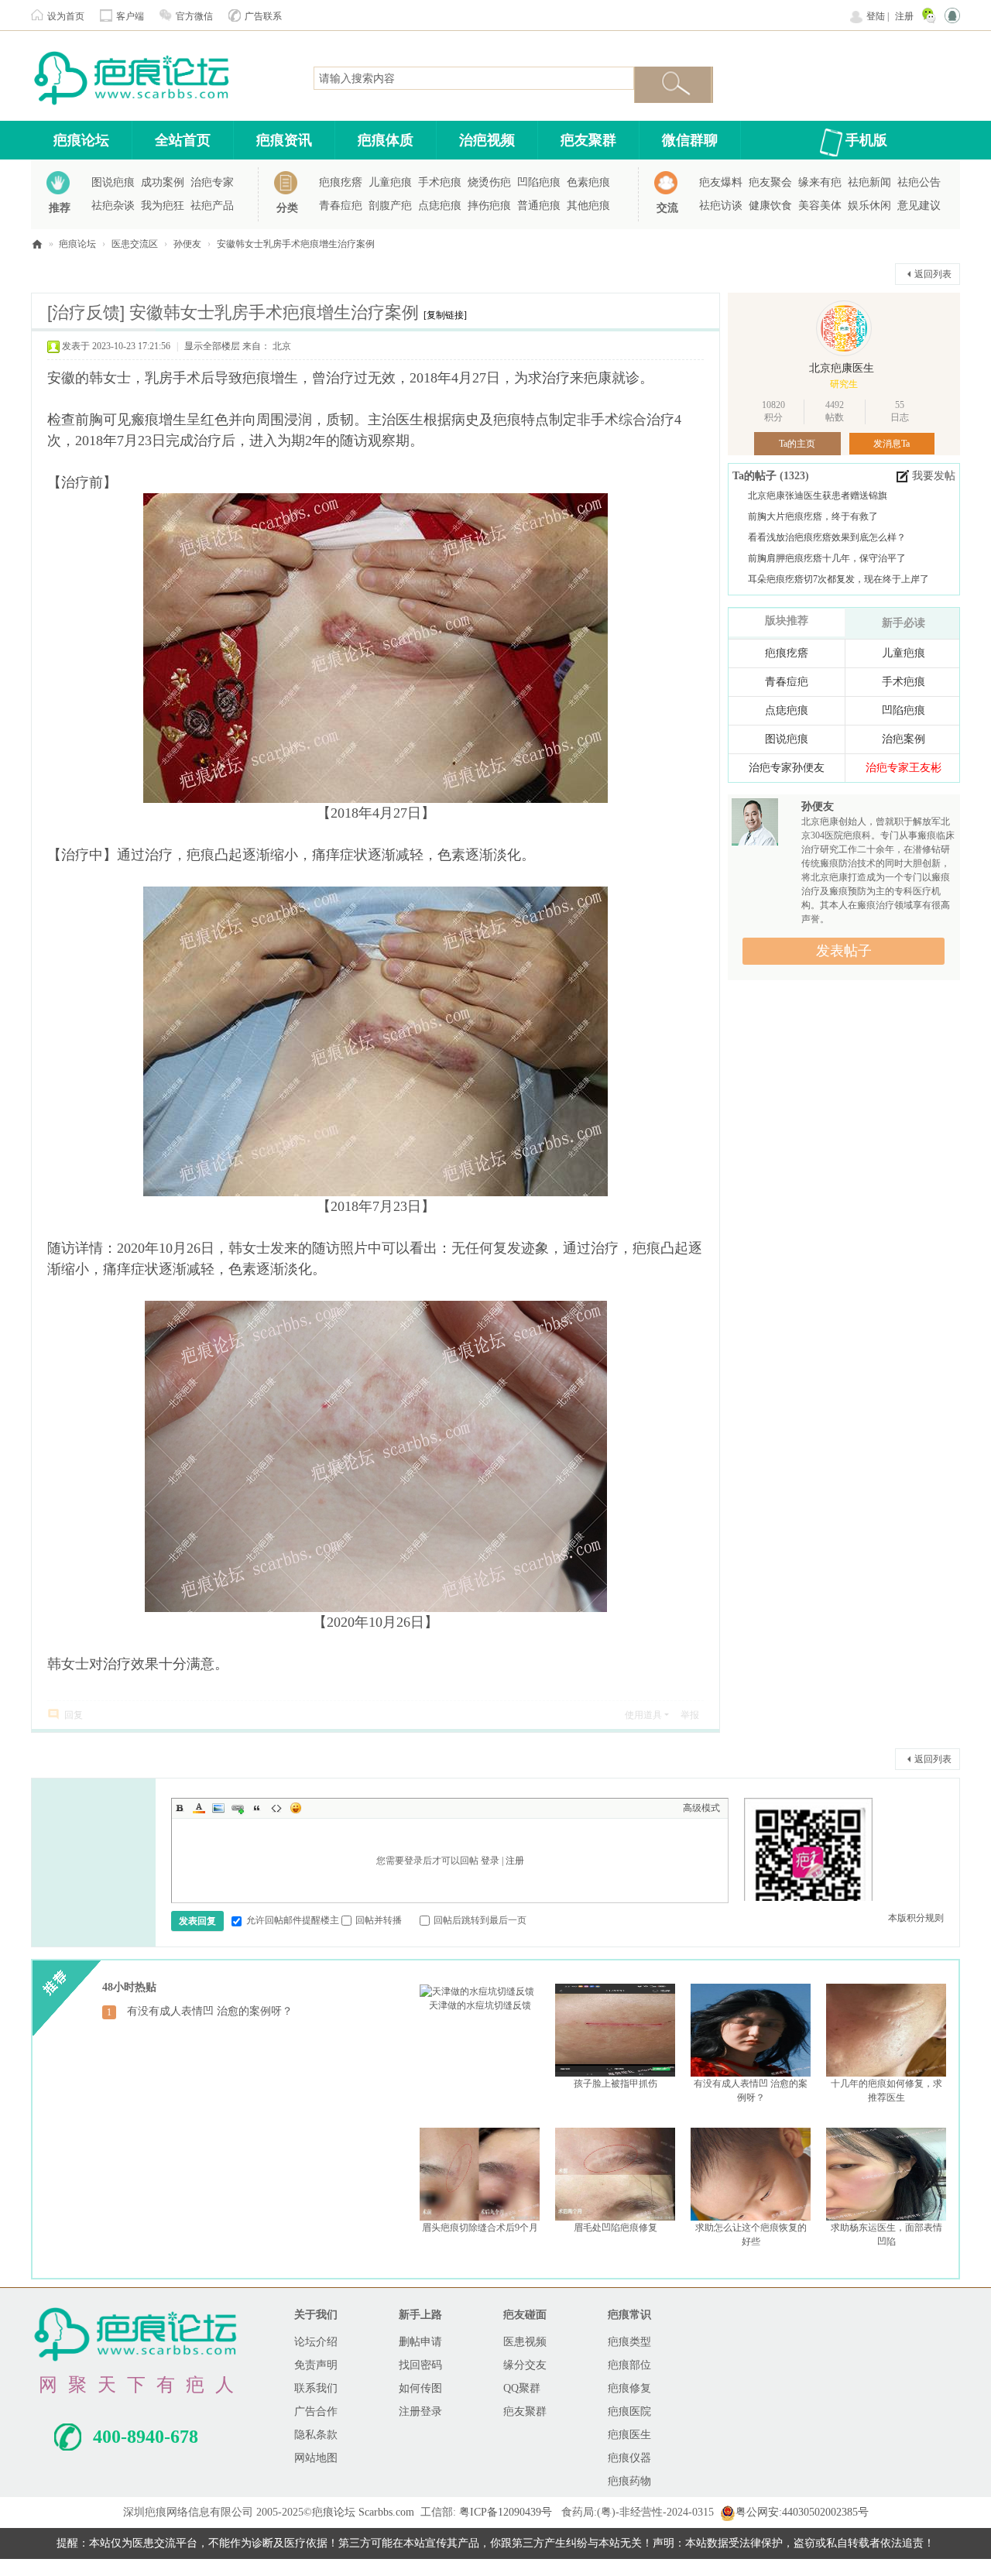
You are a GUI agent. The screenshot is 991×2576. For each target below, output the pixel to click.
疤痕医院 (629, 2411)
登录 (490, 1861)
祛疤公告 (919, 182)
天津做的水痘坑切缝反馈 (480, 2005)
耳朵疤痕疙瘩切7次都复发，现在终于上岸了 (838, 579)
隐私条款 (316, 2435)
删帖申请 (420, 2342)
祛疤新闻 (869, 182)
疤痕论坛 (81, 140)
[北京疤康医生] (844, 328)
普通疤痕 (539, 206)
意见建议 (919, 206)
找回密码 (420, 2365)
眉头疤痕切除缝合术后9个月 (480, 2228)
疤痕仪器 (629, 2458)
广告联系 (263, 16)
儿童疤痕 (390, 182)
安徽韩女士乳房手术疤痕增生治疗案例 (296, 244)
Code (276, 1808)
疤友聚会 (770, 182)
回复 (74, 1715)
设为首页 (66, 16)
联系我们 (316, 2388)
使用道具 (643, 1715)
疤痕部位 (629, 2365)
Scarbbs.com (386, 2512)
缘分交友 (525, 2365)
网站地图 (316, 2458)
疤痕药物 (629, 2481)
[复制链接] (445, 315)
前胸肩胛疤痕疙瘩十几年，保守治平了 (827, 558)
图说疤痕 (113, 182)
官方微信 (194, 16)
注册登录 (420, 2411)
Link (238, 1808)
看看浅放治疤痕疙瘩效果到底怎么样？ (827, 537)
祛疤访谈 (721, 206)
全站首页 (183, 140)
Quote (257, 1808)
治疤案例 (904, 739)
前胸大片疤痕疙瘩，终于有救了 (813, 516)
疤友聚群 (588, 140)
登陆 (876, 16)
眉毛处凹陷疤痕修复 (616, 2228)
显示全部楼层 (212, 346)
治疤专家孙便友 (787, 768)
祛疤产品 (212, 206)
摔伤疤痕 (489, 206)
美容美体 (820, 206)
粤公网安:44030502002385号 (802, 2512)
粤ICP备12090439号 (506, 2512)
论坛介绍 (316, 2342)
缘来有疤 (820, 182)
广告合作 (316, 2411)
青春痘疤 (341, 206)
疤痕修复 (629, 2388)
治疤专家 (212, 182)
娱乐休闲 (869, 206)
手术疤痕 (440, 182)
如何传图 (420, 2388)
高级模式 (701, 1808)
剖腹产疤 (390, 206)
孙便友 (187, 244)
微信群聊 (690, 140)
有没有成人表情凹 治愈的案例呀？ (210, 2011)
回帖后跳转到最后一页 (480, 1920)
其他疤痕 (588, 206)
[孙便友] (755, 825)
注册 (904, 16)
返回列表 (933, 274)
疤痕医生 (629, 2435)
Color (199, 1808)
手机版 (866, 140)
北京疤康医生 (842, 368)
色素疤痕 (588, 182)
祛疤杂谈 (113, 206)
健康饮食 (770, 206)
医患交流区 (135, 244)
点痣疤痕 (440, 206)
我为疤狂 (163, 206)
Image (218, 1808)
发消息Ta (892, 444)
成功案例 (163, 182)
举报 (690, 1715)
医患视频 (525, 2342)
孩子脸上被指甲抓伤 (616, 2084)
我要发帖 (934, 476)
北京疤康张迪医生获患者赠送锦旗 (818, 496)
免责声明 (316, 2365)
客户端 (130, 16)
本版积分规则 (916, 1918)
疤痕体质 (386, 140)
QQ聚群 (522, 2388)
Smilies (296, 1808)
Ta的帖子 (756, 476)
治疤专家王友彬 (904, 768)
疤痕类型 (629, 2342)
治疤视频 (487, 140)
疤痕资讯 (284, 140)
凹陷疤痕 (539, 182)
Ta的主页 (797, 444)
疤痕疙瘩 (341, 182)
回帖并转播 (379, 1920)
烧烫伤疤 (489, 182)
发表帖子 (844, 951)
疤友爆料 (721, 182)
